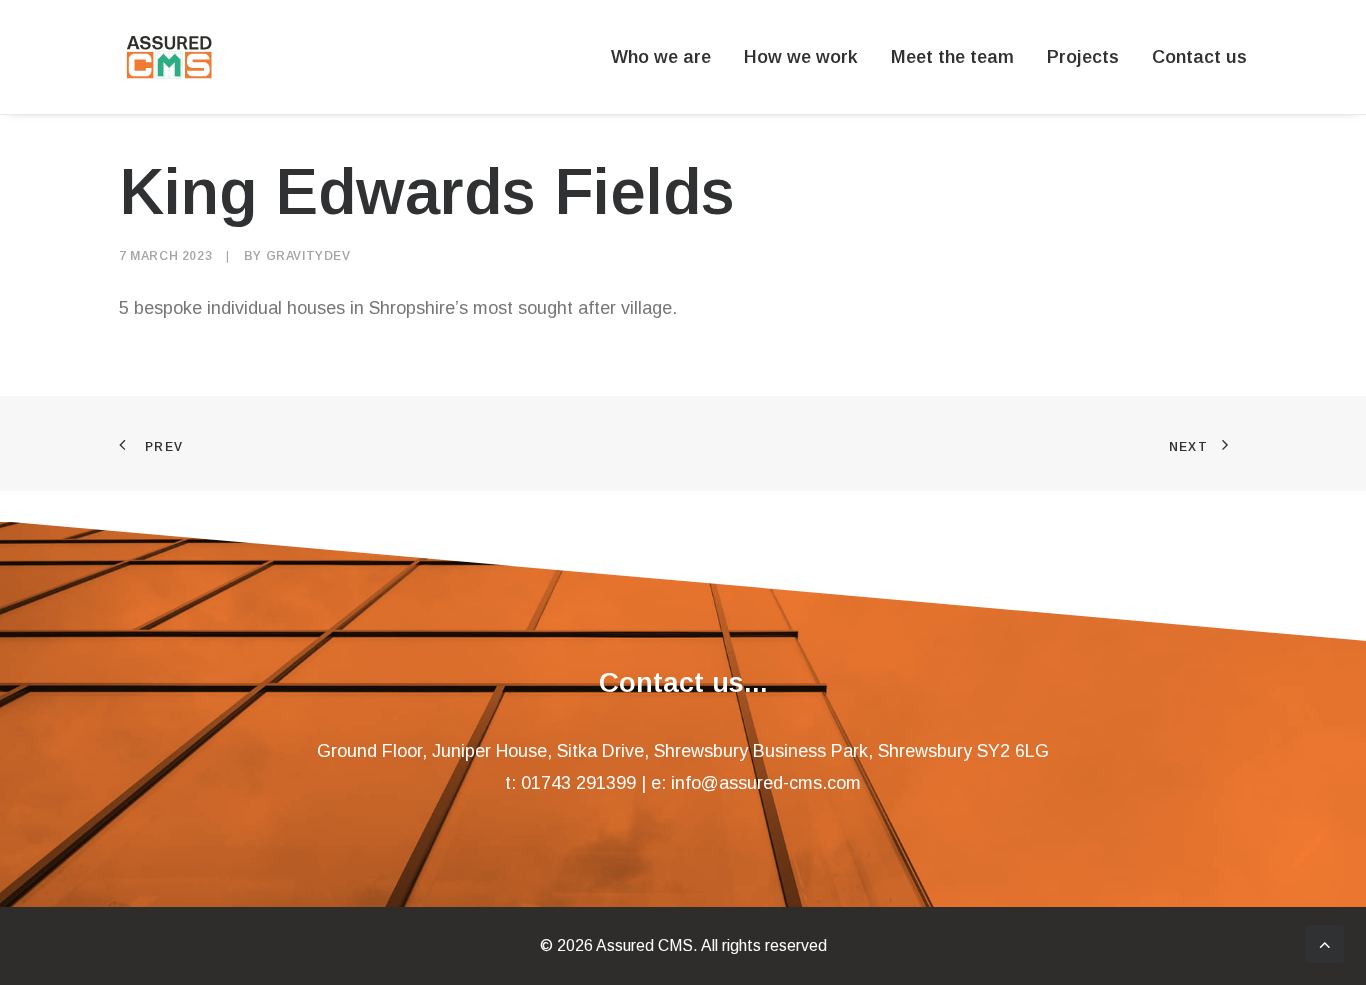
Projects (1083, 57)
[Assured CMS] (169, 57)
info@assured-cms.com (766, 783)
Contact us (1199, 57)
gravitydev (308, 256)
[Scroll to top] (1325, 943)
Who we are (661, 57)
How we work (801, 57)
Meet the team (952, 57)
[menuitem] (668, 57)
